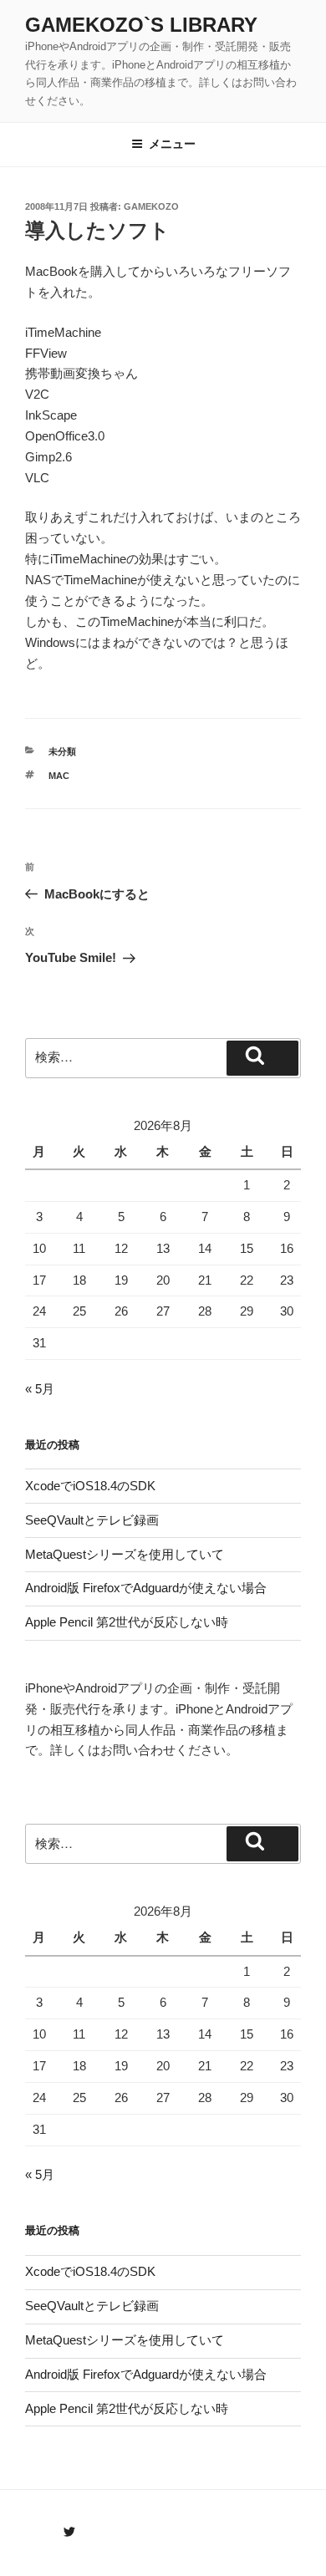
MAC (59, 776)
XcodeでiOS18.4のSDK (90, 1486)
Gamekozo (151, 206)
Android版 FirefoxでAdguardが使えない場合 (146, 1588)
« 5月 (40, 1389)
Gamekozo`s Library (141, 25)
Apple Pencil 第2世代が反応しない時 (127, 1622)
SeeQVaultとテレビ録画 (92, 1520)
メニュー (172, 144)
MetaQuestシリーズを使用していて (125, 1554)
